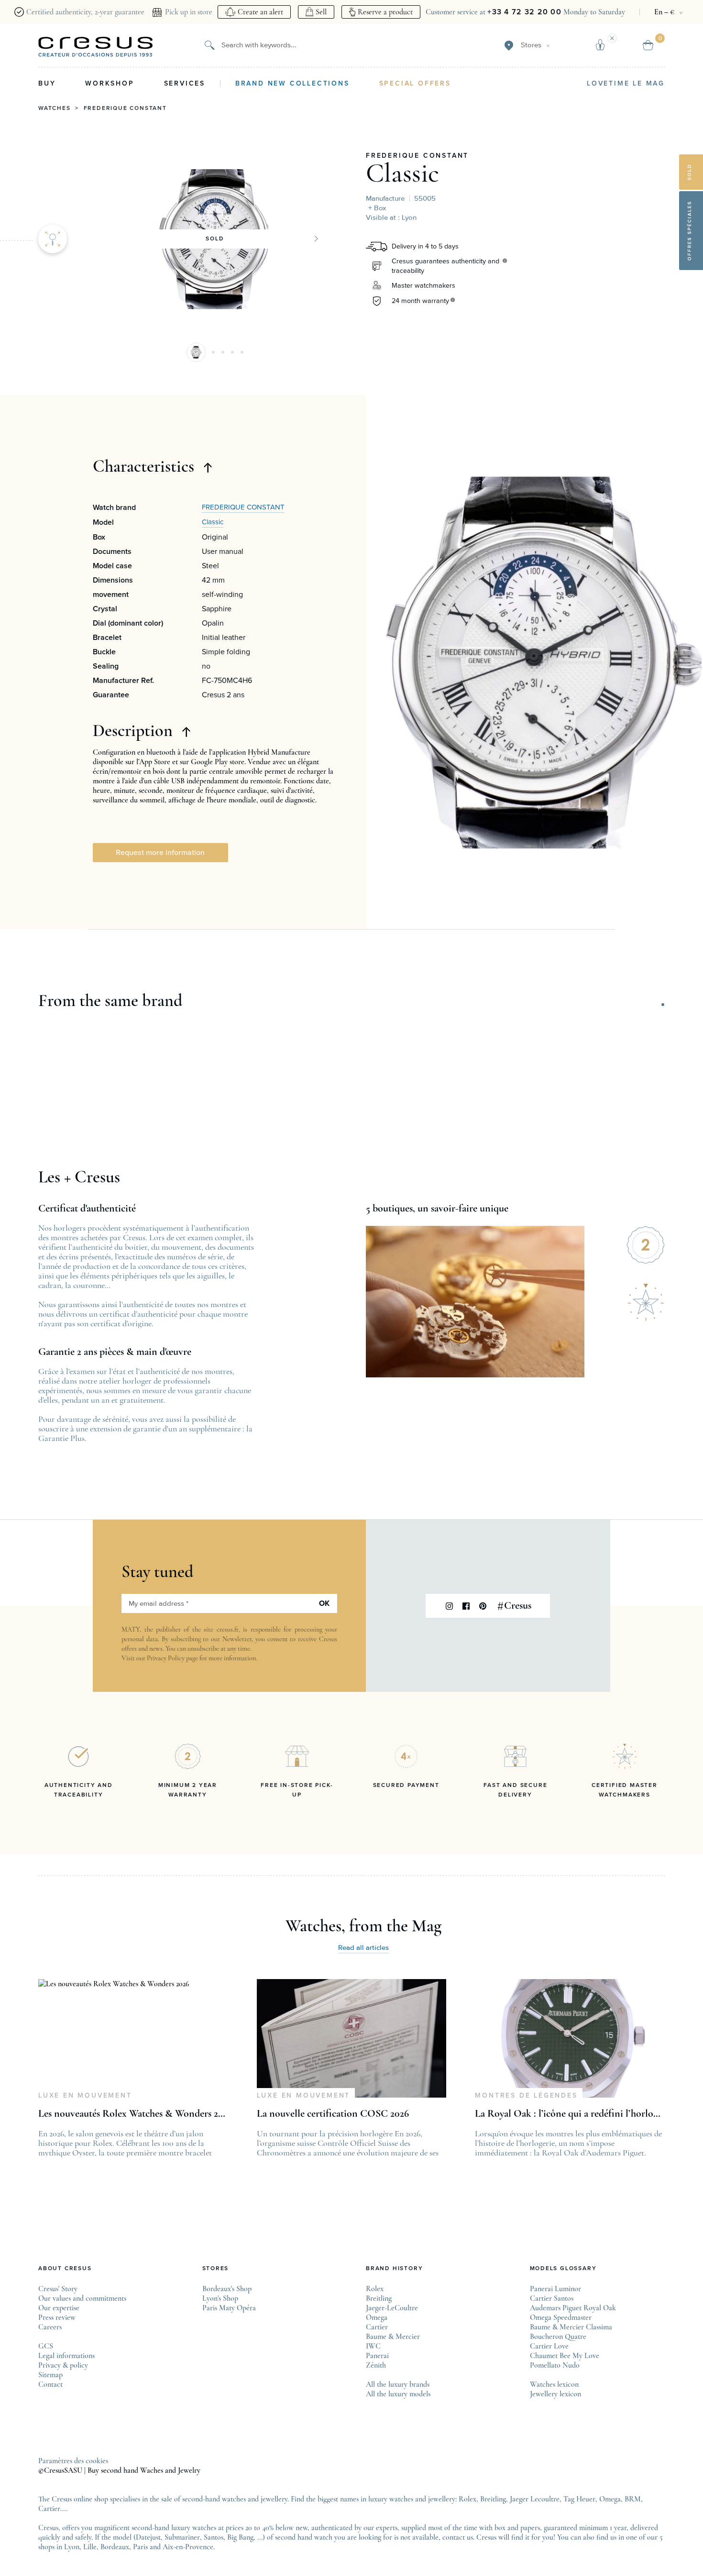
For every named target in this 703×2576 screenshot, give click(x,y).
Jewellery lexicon (555, 2394)
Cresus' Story (58, 2289)
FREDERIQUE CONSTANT (417, 156)
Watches (55, 108)
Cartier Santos (552, 2298)
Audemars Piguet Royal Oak (573, 2308)
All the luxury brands (398, 2384)
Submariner (182, 2537)
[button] (196, 352)
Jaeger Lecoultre (535, 2499)
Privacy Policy (166, 1658)
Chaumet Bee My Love (565, 2356)
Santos (214, 2537)
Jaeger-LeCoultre (392, 2308)
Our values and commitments (82, 2298)
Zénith (376, 2365)
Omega (377, 2317)
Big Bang (240, 2537)
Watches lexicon (554, 2384)
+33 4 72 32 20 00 (524, 12)
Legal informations (66, 2356)
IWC (373, 2346)
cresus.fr (228, 1629)
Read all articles (363, 1948)
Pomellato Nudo (555, 2365)
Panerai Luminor (555, 2289)
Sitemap (50, 2375)
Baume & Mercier (393, 2337)
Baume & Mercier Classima (571, 2327)
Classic (402, 173)
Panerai (377, 2356)
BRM (633, 2499)
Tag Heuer (579, 2499)
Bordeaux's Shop (227, 2289)
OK (324, 1603)
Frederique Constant (125, 108)
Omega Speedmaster (561, 2317)
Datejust (148, 2537)
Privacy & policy (63, 2365)
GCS (46, 2346)
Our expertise (59, 2308)
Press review (57, 2317)
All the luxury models (398, 2394)
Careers (50, 2327)
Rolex (375, 2289)
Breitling (379, 2298)
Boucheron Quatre (558, 2337)
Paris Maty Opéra (229, 2308)
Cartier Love (549, 2346)
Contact (50, 2384)
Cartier (377, 2327)
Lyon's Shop (220, 2298)
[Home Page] (96, 47)
